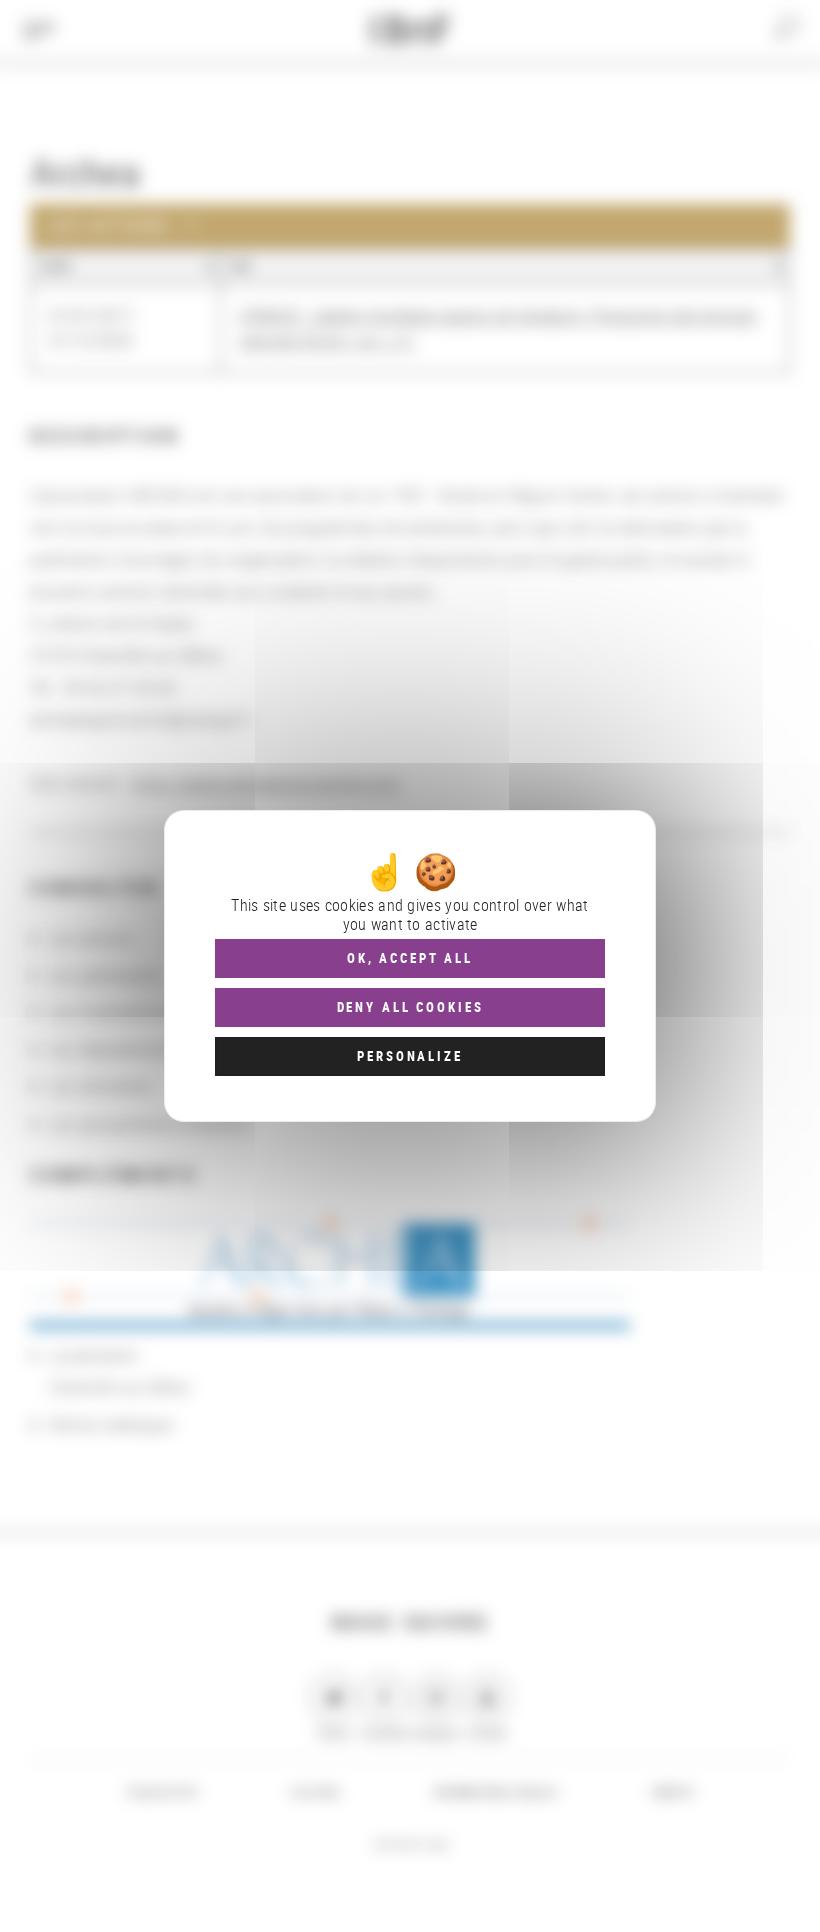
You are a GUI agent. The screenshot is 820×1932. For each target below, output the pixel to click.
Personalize (409, 1056)
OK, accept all (410, 958)
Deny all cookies (410, 1007)
